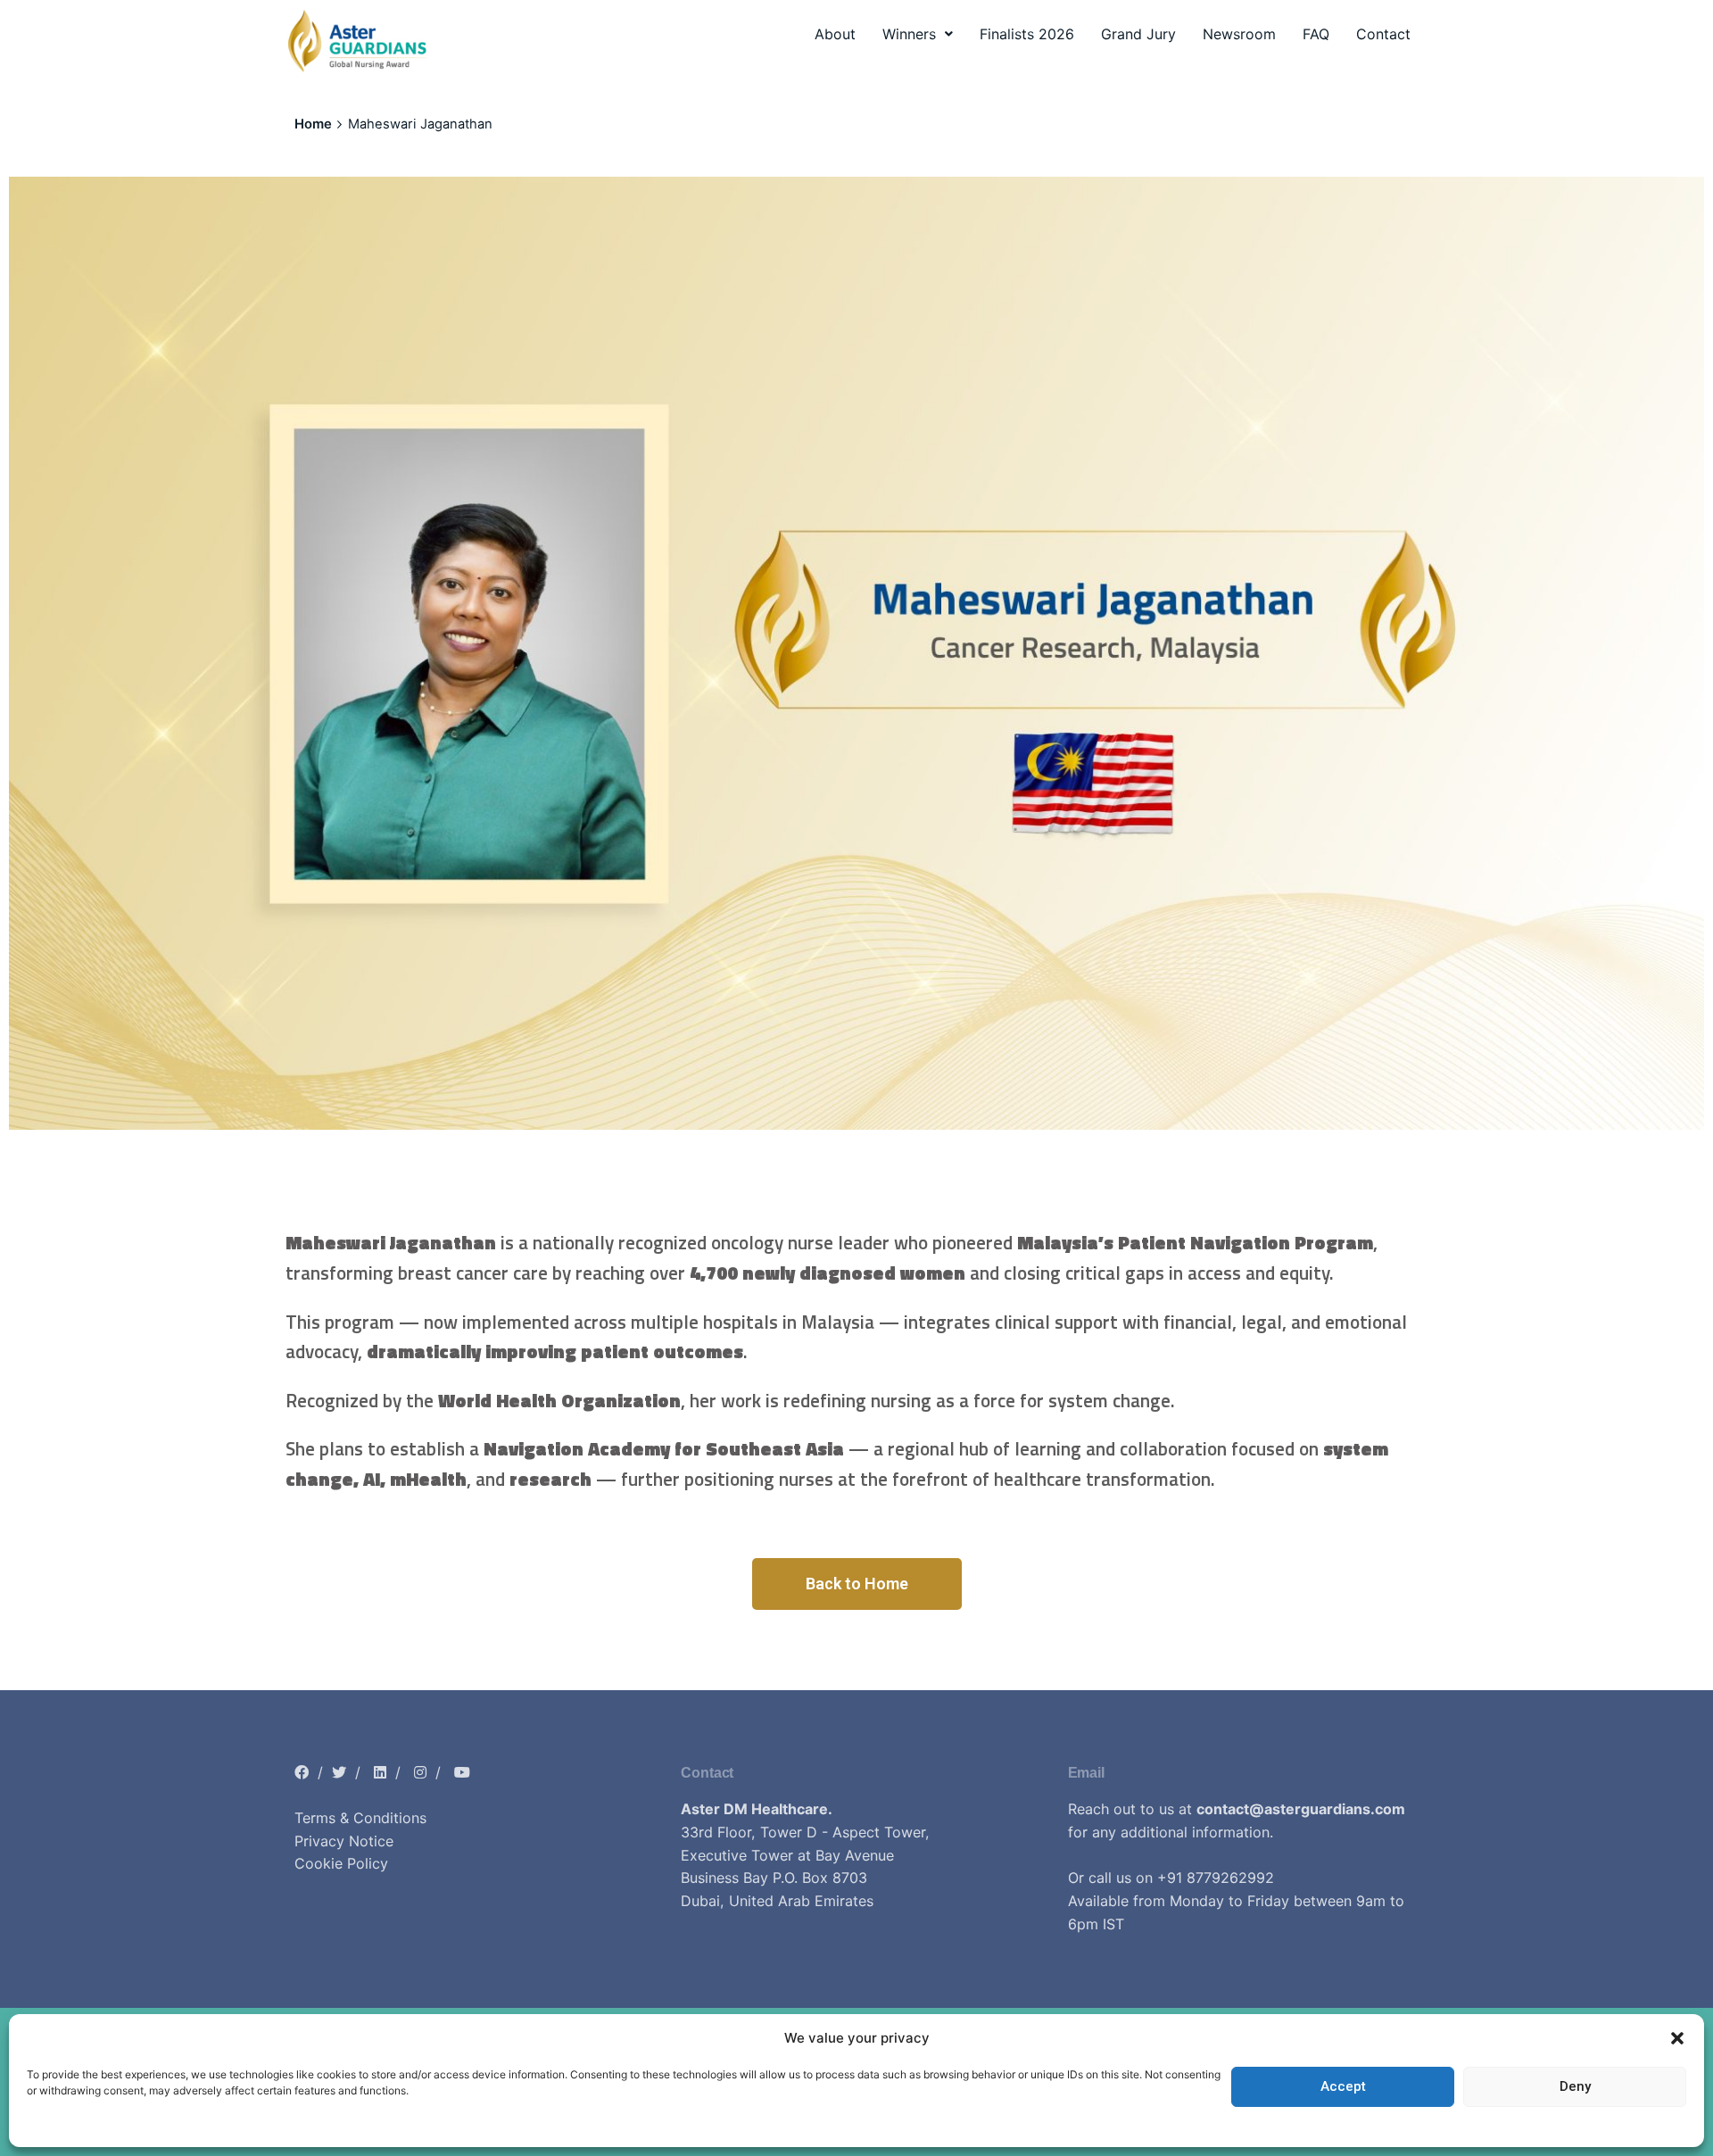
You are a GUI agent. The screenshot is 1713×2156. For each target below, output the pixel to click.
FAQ (1316, 34)
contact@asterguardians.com (1301, 1809)
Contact (1383, 34)
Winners (909, 34)
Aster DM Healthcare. (757, 1809)
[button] (1677, 2038)
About (835, 34)
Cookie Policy (341, 1863)
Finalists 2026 (1027, 34)
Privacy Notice (344, 1841)
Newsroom (1239, 34)
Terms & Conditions (360, 1818)
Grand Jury (1138, 34)
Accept (1343, 2087)
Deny (1575, 2087)
